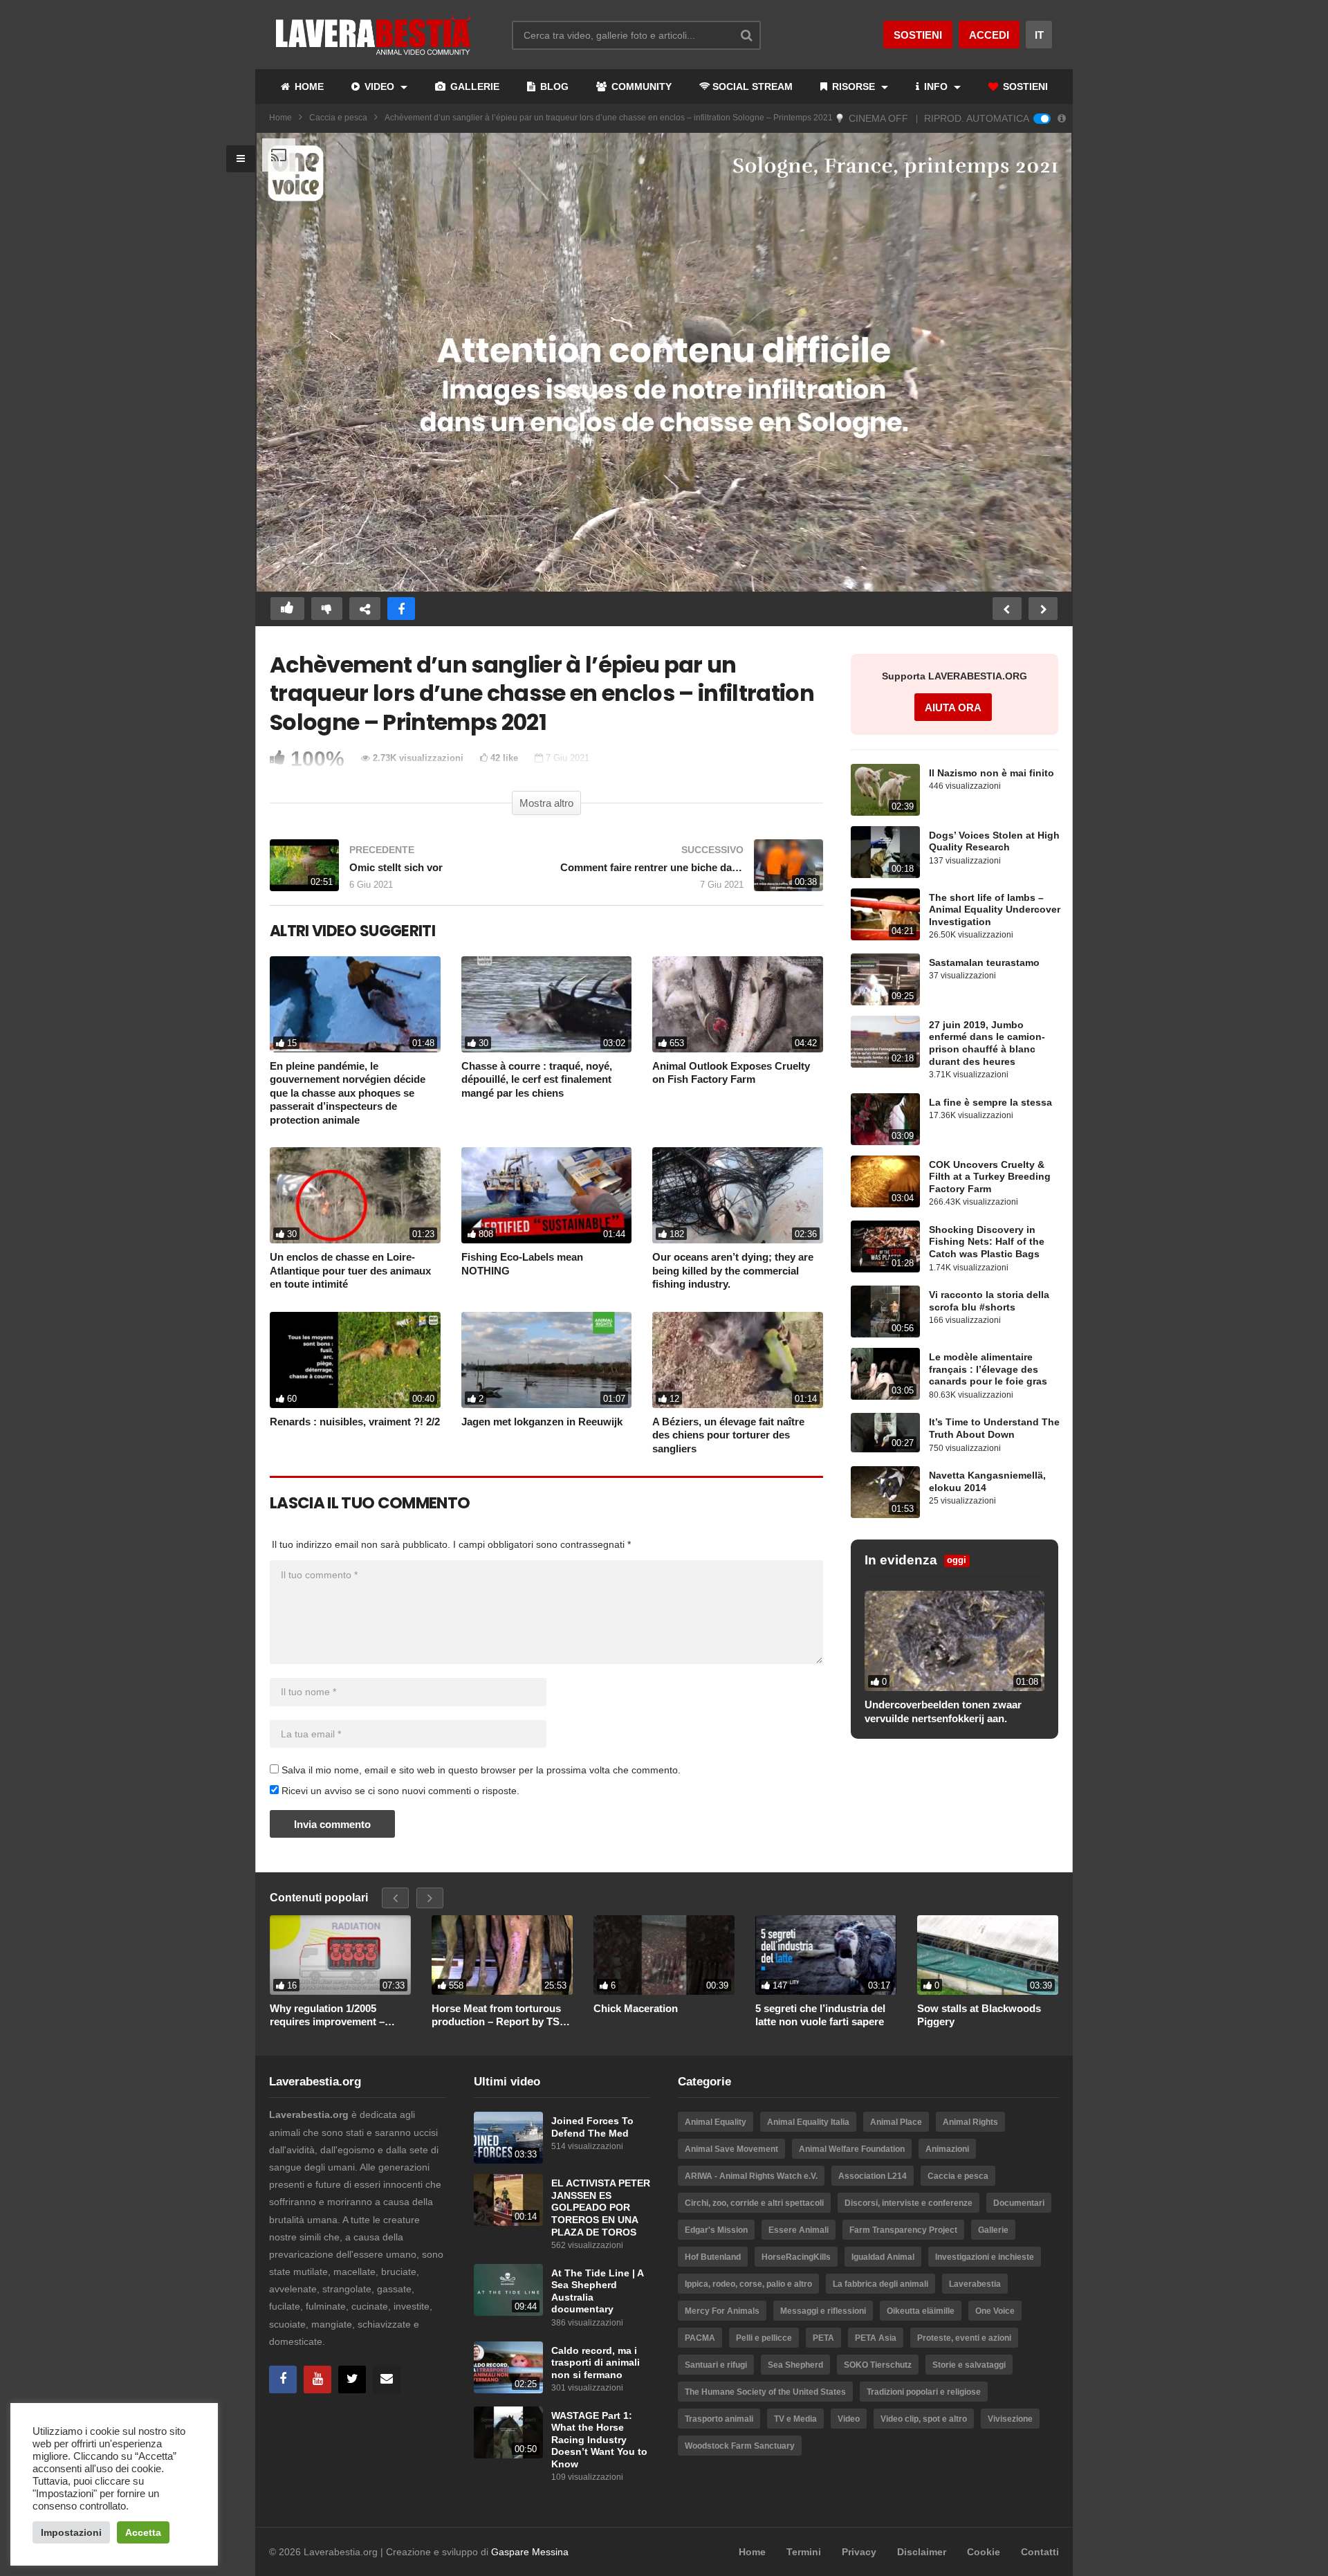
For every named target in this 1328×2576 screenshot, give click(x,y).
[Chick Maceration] (664, 1955)
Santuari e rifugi (716, 2365)
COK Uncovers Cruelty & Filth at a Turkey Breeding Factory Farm (990, 1177)
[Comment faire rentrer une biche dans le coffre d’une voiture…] (692, 872)
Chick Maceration (636, 2008)
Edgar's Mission (716, 2230)
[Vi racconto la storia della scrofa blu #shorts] (885, 1312)
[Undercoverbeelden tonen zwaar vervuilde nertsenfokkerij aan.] (954, 1641)
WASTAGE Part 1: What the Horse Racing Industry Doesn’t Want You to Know (599, 2440)
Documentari (1019, 2203)
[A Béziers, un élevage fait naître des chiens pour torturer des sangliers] (738, 1360)
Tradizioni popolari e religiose (924, 2392)
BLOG (553, 86)
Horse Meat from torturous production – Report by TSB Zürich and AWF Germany (499, 2016)
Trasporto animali (719, 2419)
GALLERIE (473, 86)
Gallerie (993, 2230)
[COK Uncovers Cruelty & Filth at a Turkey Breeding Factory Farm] (885, 1181)
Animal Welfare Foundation (852, 2149)
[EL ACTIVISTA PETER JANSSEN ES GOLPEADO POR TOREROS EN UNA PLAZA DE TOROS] (508, 2200)
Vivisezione (1010, 2419)
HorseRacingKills (796, 2257)
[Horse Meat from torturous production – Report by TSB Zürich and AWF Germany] (502, 1955)
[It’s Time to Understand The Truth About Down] (885, 1432)
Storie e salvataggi (969, 2365)
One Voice (995, 2311)
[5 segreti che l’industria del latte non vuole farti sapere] (826, 1955)
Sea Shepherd (795, 2365)
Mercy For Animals (722, 2311)
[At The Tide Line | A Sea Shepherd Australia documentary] (508, 2290)
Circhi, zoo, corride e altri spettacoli (754, 2203)
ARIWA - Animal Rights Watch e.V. (751, 2176)
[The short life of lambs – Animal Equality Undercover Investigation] (885, 914)
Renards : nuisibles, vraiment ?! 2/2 (355, 1422)
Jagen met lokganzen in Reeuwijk (542, 1422)
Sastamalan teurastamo (984, 963)
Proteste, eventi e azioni (964, 2338)
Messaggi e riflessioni (823, 2311)
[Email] (387, 2379)
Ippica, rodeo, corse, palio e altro (748, 2284)
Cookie (984, 2552)
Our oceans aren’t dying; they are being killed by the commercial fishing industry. (733, 1270)
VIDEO (379, 86)
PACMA (700, 2338)
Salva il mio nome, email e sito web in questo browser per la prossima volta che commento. (481, 1770)
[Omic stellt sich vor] (401, 872)
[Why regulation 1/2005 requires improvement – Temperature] (340, 1955)
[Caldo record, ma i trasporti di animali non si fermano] (508, 2367)
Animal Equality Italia (808, 2122)
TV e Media (795, 2419)
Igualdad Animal (883, 2257)
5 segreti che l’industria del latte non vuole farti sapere (820, 2015)
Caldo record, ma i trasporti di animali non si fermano (596, 2363)
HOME (308, 86)
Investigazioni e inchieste (985, 2257)
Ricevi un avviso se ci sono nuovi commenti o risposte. (399, 1791)
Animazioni (947, 2149)
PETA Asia (876, 2338)
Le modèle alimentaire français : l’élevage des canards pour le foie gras (988, 1369)
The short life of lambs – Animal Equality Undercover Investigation (995, 910)
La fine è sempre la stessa (990, 1103)
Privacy (859, 2552)
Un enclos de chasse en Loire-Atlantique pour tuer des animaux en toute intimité (350, 1270)
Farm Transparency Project (903, 2230)
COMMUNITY (640, 86)
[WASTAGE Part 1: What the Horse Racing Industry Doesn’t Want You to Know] (508, 2432)
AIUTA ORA (953, 707)
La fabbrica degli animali (880, 2284)
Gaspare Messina (530, 2552)
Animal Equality (716, 2122)
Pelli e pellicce (764, 2338)
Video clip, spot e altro (924, 2419)
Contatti (1040, 2552)
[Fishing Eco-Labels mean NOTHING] (547, 1195)
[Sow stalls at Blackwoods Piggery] (988, 1955)
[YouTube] (317, 2379)
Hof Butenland (713, 2257)
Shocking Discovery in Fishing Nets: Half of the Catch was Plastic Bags (987, 1242)
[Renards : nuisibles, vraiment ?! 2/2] (355, 1360)
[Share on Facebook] (401, 609)
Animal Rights (970, 2122)
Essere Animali (799, 2230)
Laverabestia (975, 2284)
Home (280, 118)
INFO (936, 86)
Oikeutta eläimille (921, 2311)
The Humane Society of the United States (765, 2392)
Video (849, 2419)
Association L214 (873, 2176)
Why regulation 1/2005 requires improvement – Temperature (327, 2016)
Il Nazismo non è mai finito (992, 773)
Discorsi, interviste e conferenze (909, 2203)
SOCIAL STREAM (753, 86)
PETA (823, 2338)
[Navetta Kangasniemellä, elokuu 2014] (885, 1492)
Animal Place (896, 2122)
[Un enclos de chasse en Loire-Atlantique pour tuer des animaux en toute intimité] (355, 1195)
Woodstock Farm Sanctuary (740, 2446)
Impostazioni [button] (71, 2532)
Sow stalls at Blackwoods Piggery (979, 2015)
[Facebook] (283, 2379)
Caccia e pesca (338, 118)
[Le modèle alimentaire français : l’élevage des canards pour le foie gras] (885, 1374)
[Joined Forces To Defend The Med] (508, 2138)
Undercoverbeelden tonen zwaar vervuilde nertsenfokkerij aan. (943, 1711)
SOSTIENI (1024, 86)
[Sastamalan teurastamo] (885, 979)
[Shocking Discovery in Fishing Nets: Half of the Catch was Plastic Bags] (885, 1246)
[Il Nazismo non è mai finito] (885, 790)
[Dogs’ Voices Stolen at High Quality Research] (885, 852)
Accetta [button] (143, 2532)
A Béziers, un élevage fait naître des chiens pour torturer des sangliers (728, 1435)
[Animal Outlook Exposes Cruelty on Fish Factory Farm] (738, 1004)
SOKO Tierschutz (878, 2365)
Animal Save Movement (731, 2149)
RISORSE (854, 86)
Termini (804, 2552)
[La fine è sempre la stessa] (885, 1119)
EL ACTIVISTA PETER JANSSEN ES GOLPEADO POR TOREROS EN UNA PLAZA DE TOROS (601, 2208)
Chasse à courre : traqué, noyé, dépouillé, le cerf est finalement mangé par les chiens (537, 1079)
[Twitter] (352, 2379)
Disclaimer (922, 2552)
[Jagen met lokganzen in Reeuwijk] (547, 1360)
